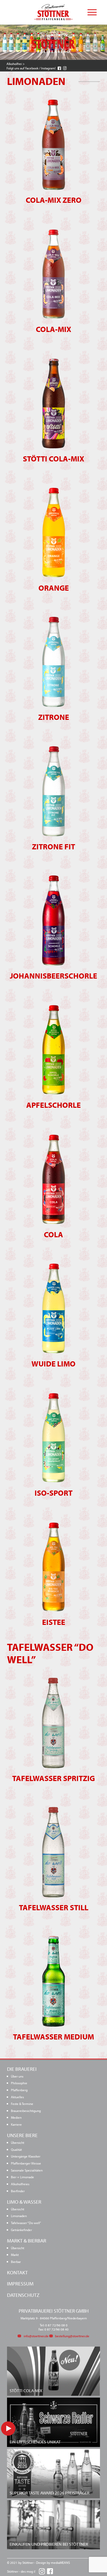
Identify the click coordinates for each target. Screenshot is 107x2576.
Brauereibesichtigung (26, 2111)
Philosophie (19, 2083)
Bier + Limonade (22, 2177)
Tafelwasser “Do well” (26, 2223)
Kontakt (17, 2272)
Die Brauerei (22, 2069)
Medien (16, 2117)
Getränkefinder (21, 2230)
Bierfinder (18, 2191)
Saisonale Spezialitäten (27, 2170)
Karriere (16, 2124)
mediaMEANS (60, 2563)
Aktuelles (17, 2097)
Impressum (20, 2284)
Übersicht (18, 2142)
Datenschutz (23, 2295)
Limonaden (19, 2216)
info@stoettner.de (36, 2336)
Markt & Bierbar (27, 2241)
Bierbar (16, 2262)
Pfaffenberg (19, 2090)
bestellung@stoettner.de (72, 2336)
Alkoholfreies (20, 2184)
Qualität (16, 2149)
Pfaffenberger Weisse (26, 2163)
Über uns (17, 2076)
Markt (15, 2255)
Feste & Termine (22, 2104)
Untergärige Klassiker (26, 2156)
